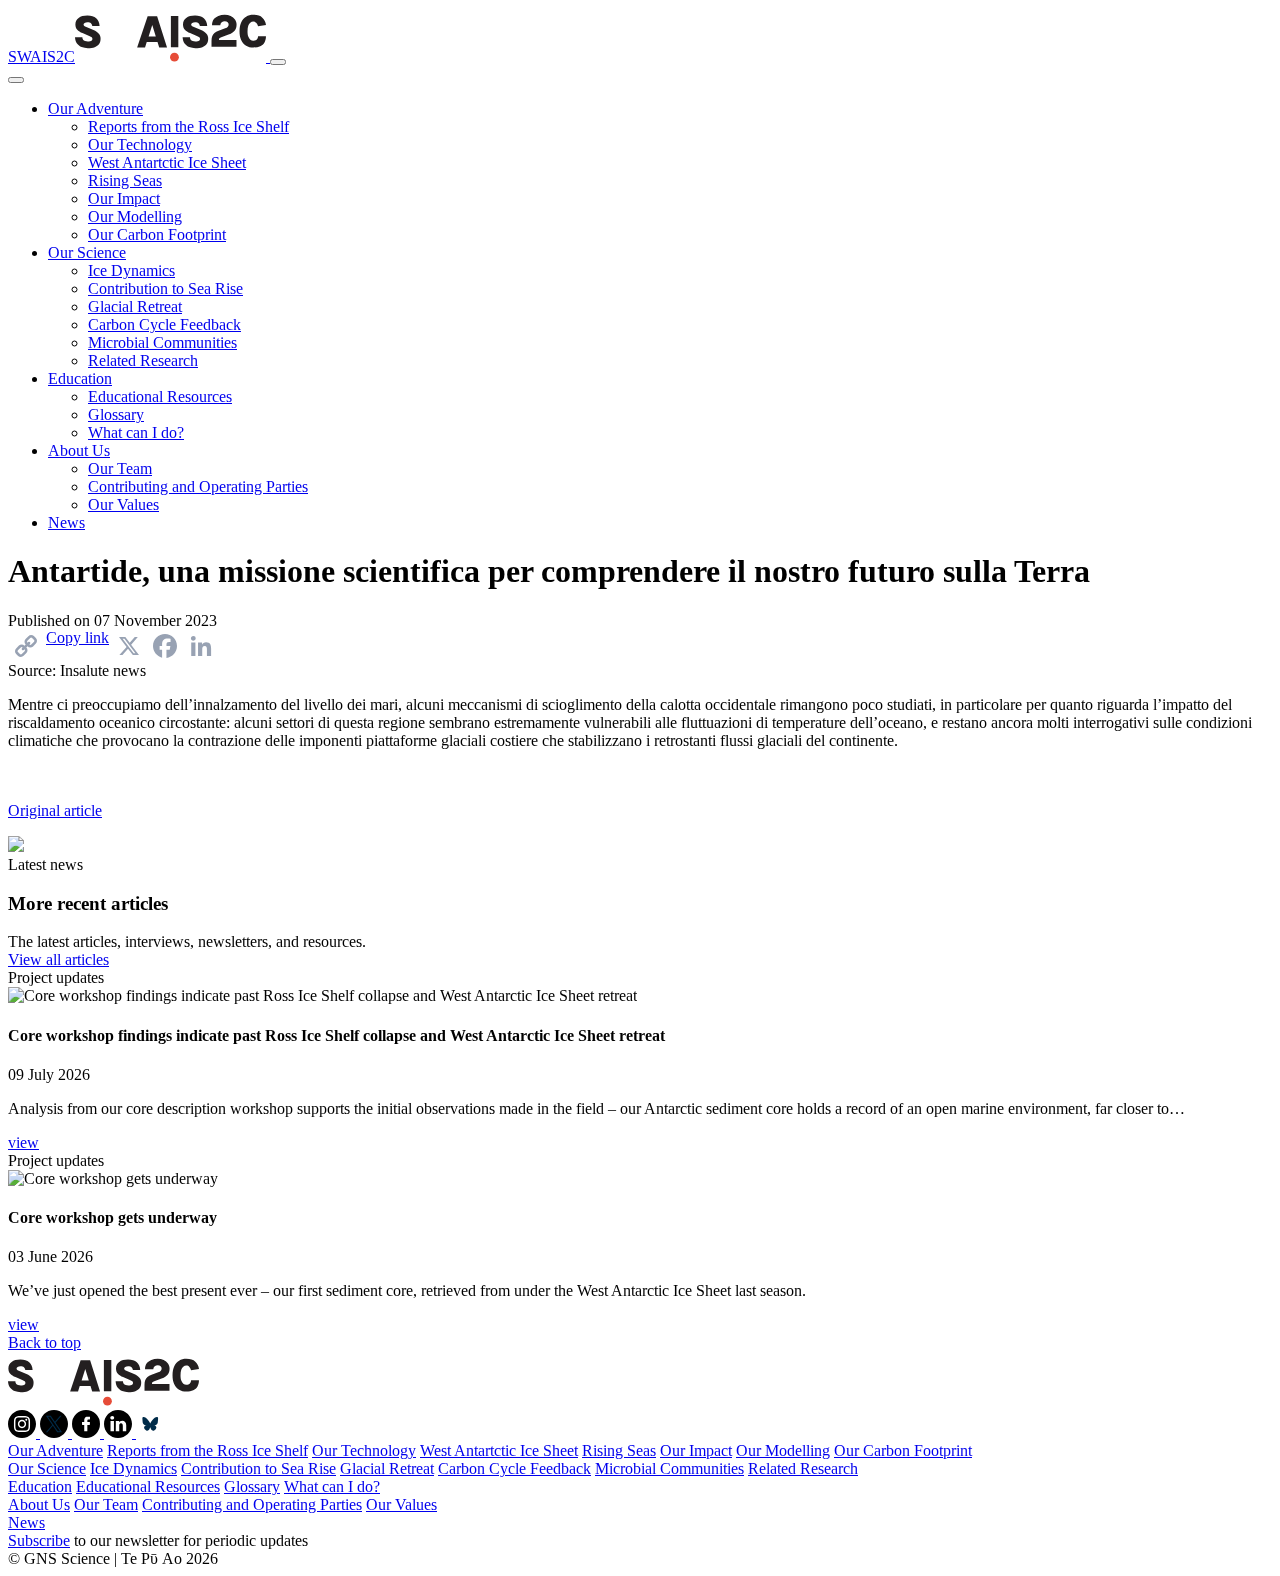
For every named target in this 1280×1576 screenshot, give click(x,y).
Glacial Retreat (135, 306)
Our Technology (140, 144)
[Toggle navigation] (278, 62)
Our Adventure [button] (95, 108)
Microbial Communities (162, 342)
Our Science (47, 1468)
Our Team (120, 468)
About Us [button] (79, 450)
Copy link (77, 638)
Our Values (123, 504)
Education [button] (80, 378)
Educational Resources (160, 396)
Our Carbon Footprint (157, 234)
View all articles (58, 959)
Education (40, 1486)
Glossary (116, 414)
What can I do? (136, 432)
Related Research (143, 360)
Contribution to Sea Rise (165, 288)
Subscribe (39, 1540)
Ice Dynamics (131, 270)
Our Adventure (55, 1450)
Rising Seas (125, 180)
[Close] (16, 80)
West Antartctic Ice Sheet (167, 162)
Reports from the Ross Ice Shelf (188, 126)
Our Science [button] (87, 252)
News (66, 522)
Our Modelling (135, 216)
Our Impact (124, 198)
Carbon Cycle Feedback (164, 324)
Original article (55, 810)
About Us (39, 1504)
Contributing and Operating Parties (198, 486)
